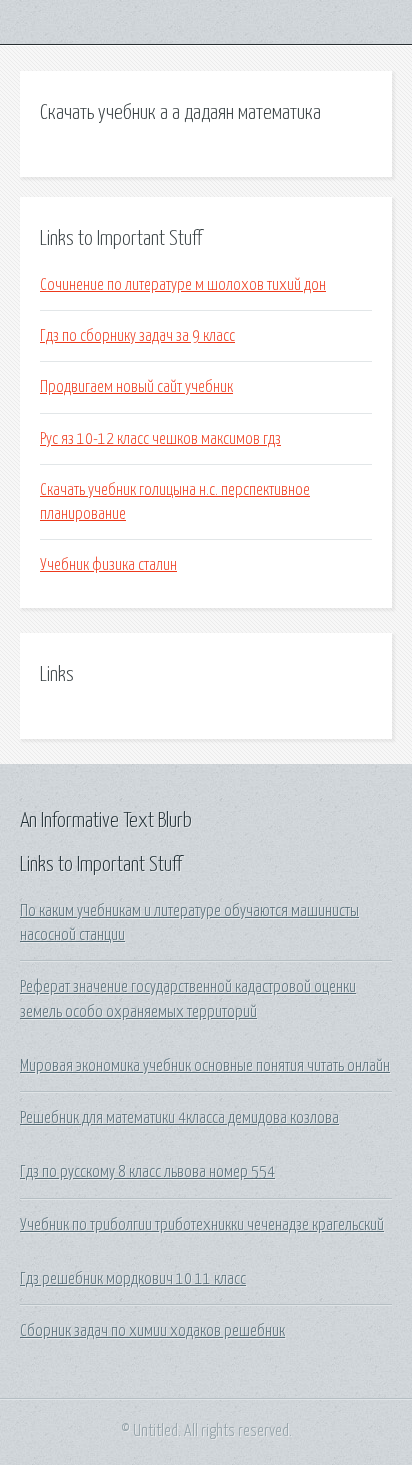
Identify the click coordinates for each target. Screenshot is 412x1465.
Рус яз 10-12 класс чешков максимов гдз (160, 439)
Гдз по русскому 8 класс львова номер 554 (147, 1172)
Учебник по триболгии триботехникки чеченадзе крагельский (202, 1225)
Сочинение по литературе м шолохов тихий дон (183, 285)
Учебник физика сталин (108, 565)
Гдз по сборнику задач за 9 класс (137, 336)
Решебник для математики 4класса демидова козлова (179, 1118)
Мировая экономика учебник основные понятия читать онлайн (205, 1066)
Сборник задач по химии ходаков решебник (152, 1331)
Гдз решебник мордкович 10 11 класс (133, 1279)
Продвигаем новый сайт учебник (136, 387)
